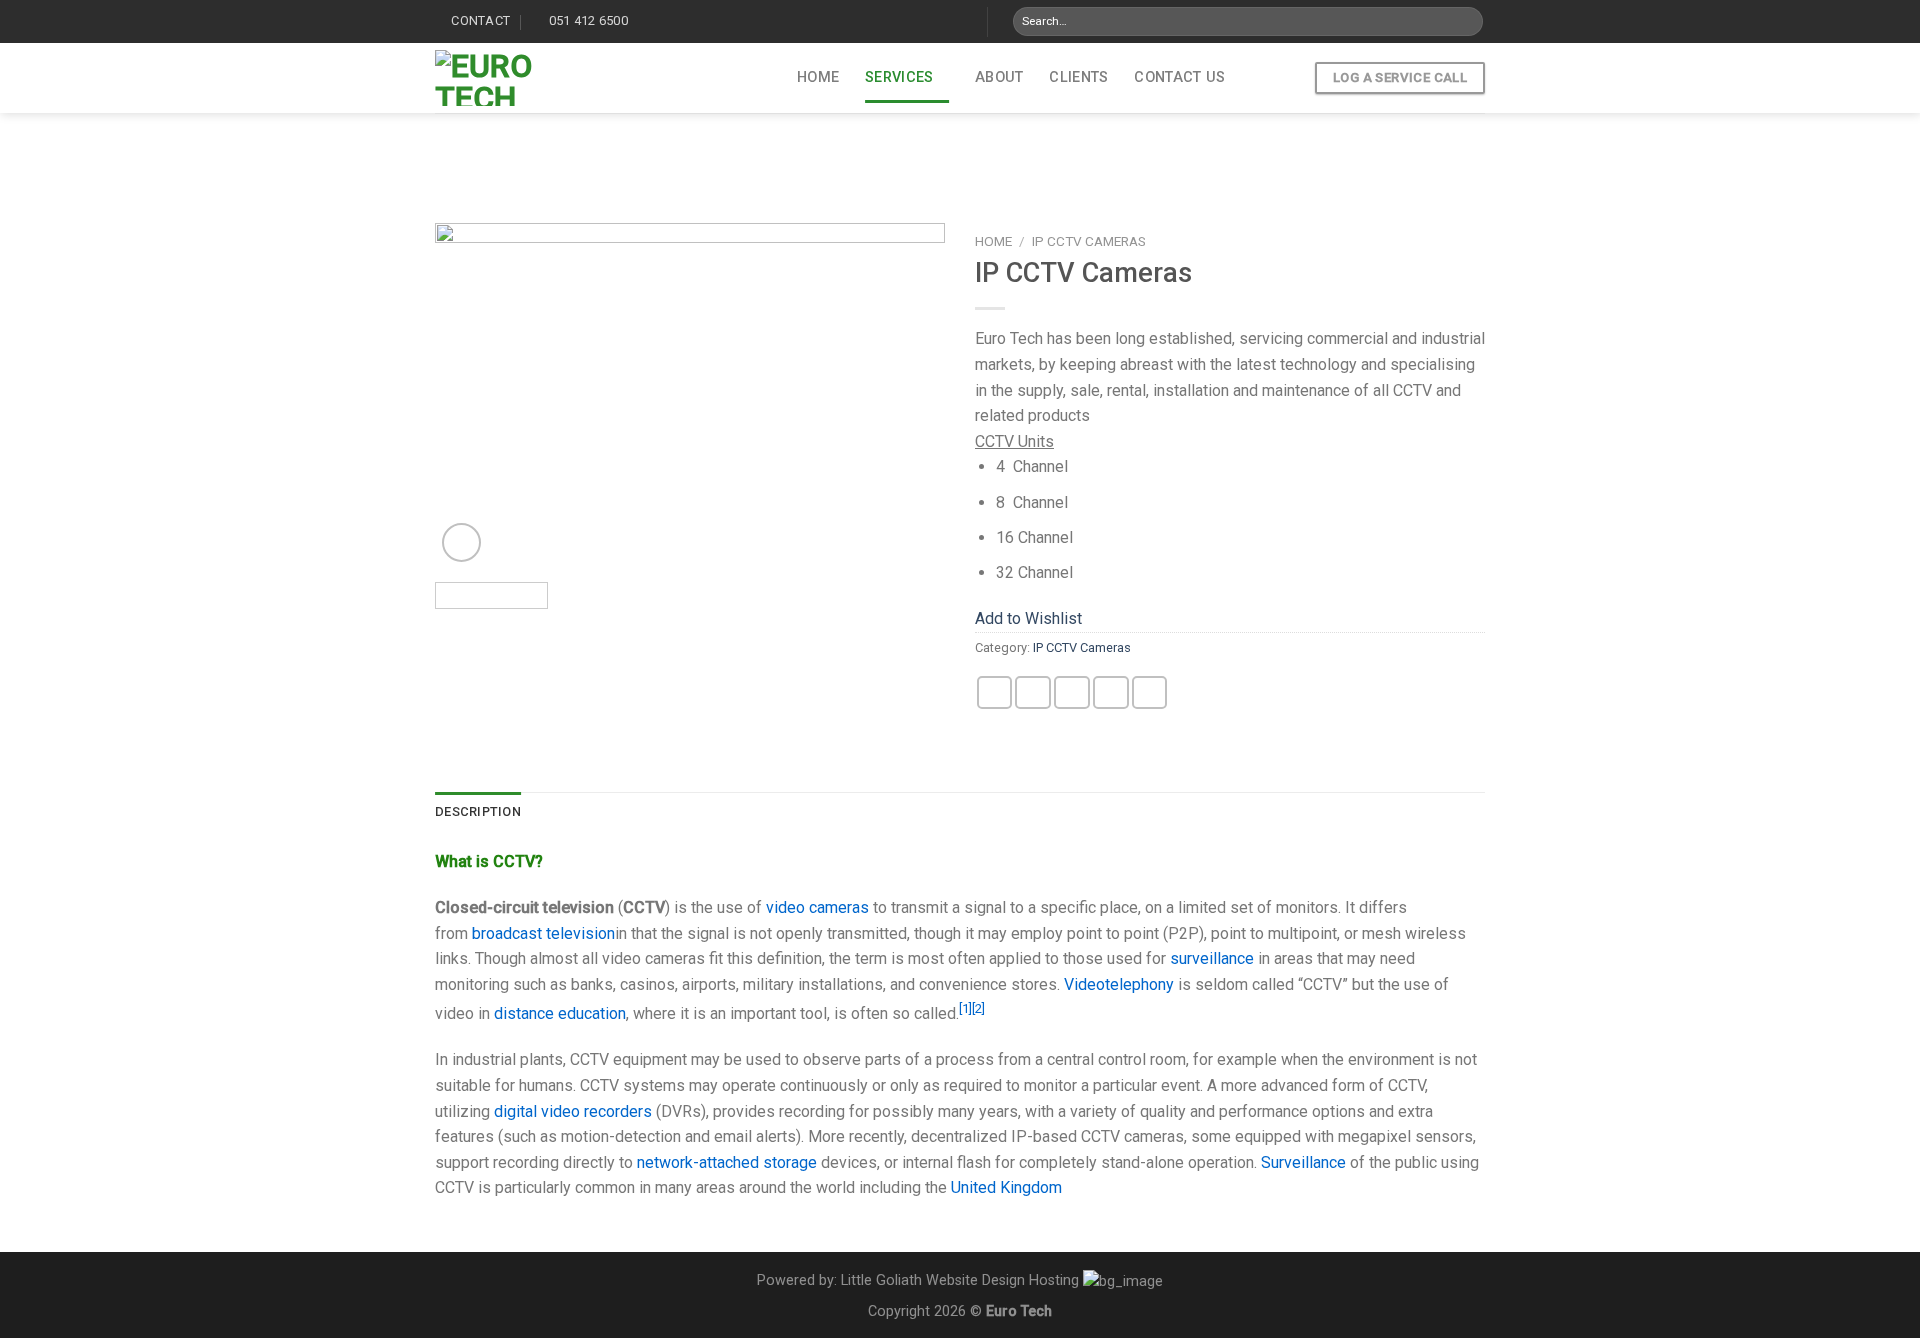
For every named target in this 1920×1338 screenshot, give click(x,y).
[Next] (910, 394)
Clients (1078, 77)
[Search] (1466, 22)
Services (899, 77)
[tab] (478, 812)
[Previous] (470, 394)
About (999, 77)
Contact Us (1179, 77)
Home (818, 77)
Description (478, 811)
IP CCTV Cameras (1089, 241)
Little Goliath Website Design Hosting (960, 1280)
